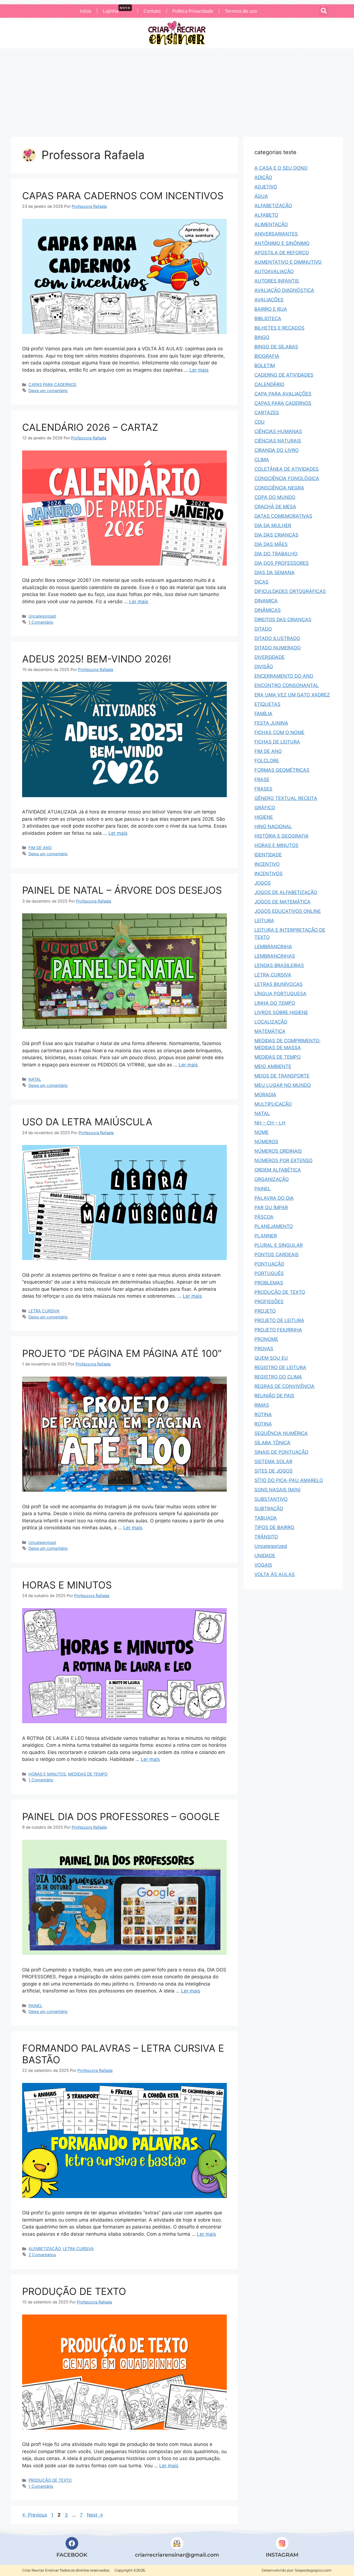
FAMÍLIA (263, 714)
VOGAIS (263, 1565)
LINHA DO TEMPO (275, 1003)
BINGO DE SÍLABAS (276, 347)
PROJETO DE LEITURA (279, 1320)
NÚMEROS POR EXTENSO (283, 1160)
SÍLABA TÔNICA (272, 1443)
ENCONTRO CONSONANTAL (287, 685)
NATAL (35, 1079)
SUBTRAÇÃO (269, 1509)
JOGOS (263, 883)
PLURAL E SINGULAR (279, 1245)
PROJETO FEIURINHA (278, 1330)
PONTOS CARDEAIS (277, 1255)
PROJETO (265, 1311)
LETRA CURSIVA (44, 1311)
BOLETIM (265, 366)
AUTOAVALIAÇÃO (274, 271)
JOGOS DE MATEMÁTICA (283, 902)
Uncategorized (42, 616)
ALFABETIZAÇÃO (45, 2249)
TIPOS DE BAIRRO (274, 1527)
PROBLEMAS (269, 1283)
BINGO (262, 337)
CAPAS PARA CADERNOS (52, 384)
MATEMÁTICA (270, 1031)
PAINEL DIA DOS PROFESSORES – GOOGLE (121, 1816)
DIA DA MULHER (273, 525)
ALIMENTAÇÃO (271, 224)
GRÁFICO (265, 808)
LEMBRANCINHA (273, 947)
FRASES (263, 789)
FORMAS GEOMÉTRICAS (282, 770)
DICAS (261, 582)
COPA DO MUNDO (275, 497)
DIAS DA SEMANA (274, 572)
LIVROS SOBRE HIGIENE (281, 1012)
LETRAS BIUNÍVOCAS (278, 984)
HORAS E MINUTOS (67, 1585)
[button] (324, 11)
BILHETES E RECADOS (279, 328)
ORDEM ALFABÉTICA (278, 1170)
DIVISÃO (264, 667)
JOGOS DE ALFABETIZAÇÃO (286, 892)
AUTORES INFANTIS (277, 281)
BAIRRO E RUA (271, 309)
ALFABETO (266, 215)
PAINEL (35, 2006)
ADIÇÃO (263, 177)
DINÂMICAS (268, 610)
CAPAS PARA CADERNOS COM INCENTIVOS (123, 196)
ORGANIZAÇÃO (272, 1179)
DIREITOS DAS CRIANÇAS (283, 620)
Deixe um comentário (48, 391)
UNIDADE (265, 1556)
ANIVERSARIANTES (276, 234)
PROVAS (264, 1349)
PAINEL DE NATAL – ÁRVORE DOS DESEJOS (122, 890)
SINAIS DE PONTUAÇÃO (281, 1452)
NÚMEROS (266, 1142)
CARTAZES (267, 413)
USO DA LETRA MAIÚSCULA (87, 1122)
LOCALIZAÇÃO (271, 1022)
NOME (261, 1132)
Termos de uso (241, 11)
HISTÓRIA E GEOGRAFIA (282, 836)
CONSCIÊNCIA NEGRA (279, 488)
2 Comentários (42, 2255)
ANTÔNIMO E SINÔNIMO (282, 243)
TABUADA (266, 1518)
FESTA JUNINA (271, 723)
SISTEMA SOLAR (273, 1461)
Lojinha (117, 10)
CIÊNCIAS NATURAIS (278, 441)
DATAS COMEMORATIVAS (283, 516)
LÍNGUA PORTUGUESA (280, 994)
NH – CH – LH (270, 1123)
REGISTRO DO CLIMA (278, 1377)
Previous (35, 2515)
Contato (152, 11)
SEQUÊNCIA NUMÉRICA (281, 1433)
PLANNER (266, 1236)
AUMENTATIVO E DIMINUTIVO (288, 262)
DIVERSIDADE (270, 657)
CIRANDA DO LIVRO (277, 450)
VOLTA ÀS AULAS (275, 1574)
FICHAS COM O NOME (279, 732)
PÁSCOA (264, 1217)
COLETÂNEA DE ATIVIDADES (287, 469)
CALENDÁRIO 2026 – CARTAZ (90, 427)
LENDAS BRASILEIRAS (279, 965)
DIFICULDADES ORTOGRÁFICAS (290, 591)
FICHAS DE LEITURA (277, 742)
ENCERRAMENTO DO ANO (284, 676)
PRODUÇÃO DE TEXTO (74, 2291)
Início (86, 11)
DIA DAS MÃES (271, 544)
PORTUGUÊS (269, 1273)
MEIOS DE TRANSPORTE (282, 1076)
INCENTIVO (267, 864)
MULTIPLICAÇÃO (273, 1104)
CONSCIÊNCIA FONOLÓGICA (287, 478)
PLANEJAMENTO (274, 1226)
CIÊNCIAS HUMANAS (278, 431)
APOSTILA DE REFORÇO (282, 253)
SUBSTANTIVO (271, 1499)
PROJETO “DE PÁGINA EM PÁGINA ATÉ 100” (122, 1353)
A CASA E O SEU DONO (281, 168)
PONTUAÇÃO (269, 1264)
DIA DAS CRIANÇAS (276, 535)
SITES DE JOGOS (274, 1471)
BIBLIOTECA (268, 318)
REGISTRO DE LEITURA (280, 1367)
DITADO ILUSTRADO (277, 638)
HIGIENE (264, 817)
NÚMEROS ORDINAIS (278, 1151)
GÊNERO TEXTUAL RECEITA (286, 798)
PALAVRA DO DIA (274, 1198)
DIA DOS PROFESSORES (282, 563)
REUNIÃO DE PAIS (274, 1396)
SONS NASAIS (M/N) (278, 1490)
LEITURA (264, 921)
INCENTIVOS (269, 874)
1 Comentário (41, 622)
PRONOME (266, 1339)
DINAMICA (266, 601)
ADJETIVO (266, 187)
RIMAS (262, 1405)
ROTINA (263, 1414)
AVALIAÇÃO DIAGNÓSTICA (284, 290)
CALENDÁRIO (269, 384)
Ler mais (199, 370)
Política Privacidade (193, 11)
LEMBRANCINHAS (275, 956)
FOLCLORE (267, 761)
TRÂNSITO (266, 1537)
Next (95, 2515)
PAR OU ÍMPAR (271, 1207)
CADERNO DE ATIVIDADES (284, 375)
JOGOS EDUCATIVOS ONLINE (288, 911)
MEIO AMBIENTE (273, 1066)
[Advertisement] (177, 90)
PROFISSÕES (269, 1302)
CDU (260, 422)
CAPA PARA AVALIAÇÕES (283, 394)
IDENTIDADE (268, 855)
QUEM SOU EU (271, 1358)
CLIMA (262, 460)
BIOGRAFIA (267, 356)
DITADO (263, 629)
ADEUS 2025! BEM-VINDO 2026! (97, 659)
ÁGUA (261, 196)
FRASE (262, 779)
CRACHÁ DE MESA (275, 507)
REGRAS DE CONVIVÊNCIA (284, 1386)
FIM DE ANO (40, 848)
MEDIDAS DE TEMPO (88, 1774)
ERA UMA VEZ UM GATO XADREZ (292, 695)
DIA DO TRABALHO (276, 554)
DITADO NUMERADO (278, 648)
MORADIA (265, 1095)
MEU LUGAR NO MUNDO (283, 1085)
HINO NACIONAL (273, 826)
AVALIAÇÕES (269, 300)
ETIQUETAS (267, 704)
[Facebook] (72, 2543)
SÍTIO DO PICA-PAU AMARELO (289, 1480)
